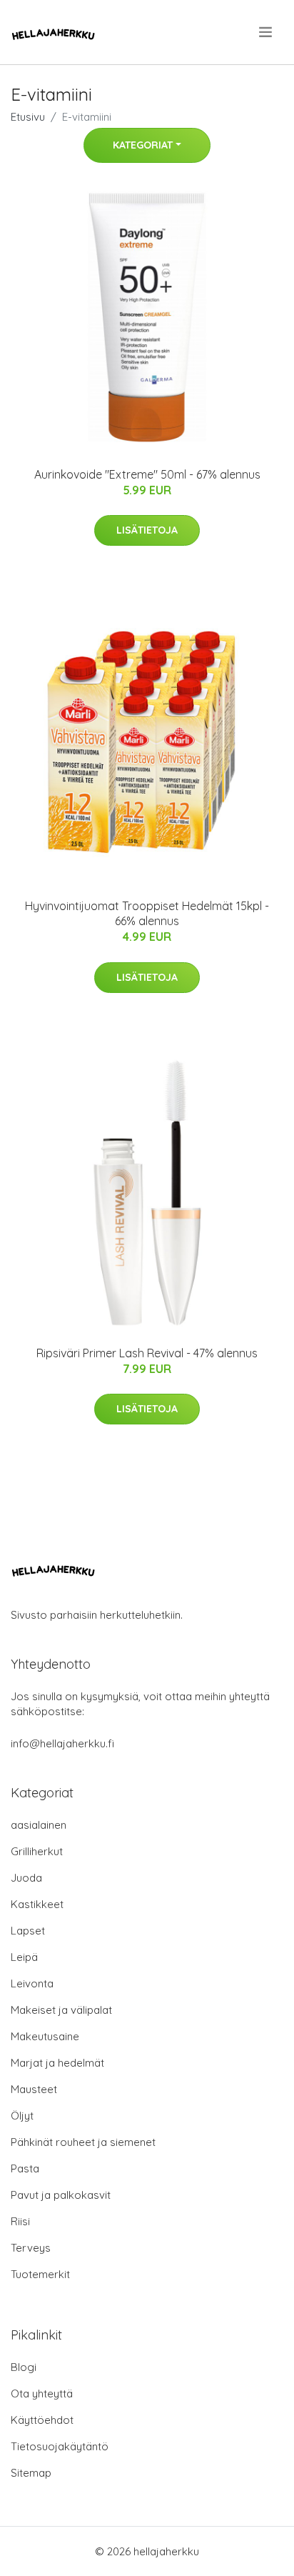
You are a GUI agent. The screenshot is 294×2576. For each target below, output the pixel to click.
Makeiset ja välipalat (61, 2010)
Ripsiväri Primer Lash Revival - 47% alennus (147, 1353)
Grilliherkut (37, 1851)
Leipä (24, 1957)
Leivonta (32, 1983)
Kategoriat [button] (143, 145)
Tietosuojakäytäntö (60, 2446)
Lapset (28, 1931)
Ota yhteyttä (42, 2393)
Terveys (31, 2248)
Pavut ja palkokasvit (61, 2195)
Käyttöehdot (42, 2420)
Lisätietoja (147, 530)
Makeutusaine (45, 2036)
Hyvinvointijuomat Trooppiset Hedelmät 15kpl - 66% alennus (147, 913)
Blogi (24, 2367)
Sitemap (31, 2473)
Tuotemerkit (40, 2274)
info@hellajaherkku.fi (62, 1743)
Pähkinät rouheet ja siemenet (83, 2142)
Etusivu (28, 117)
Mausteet (34, 2089)
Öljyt (22, 2116)
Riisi (20, 2221)
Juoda (26, 1878)
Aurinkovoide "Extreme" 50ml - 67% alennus (147, 474)
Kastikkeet (37, 1904)
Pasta (25, 2168)
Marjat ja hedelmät (57, 2063)
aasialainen (39, 1825)
